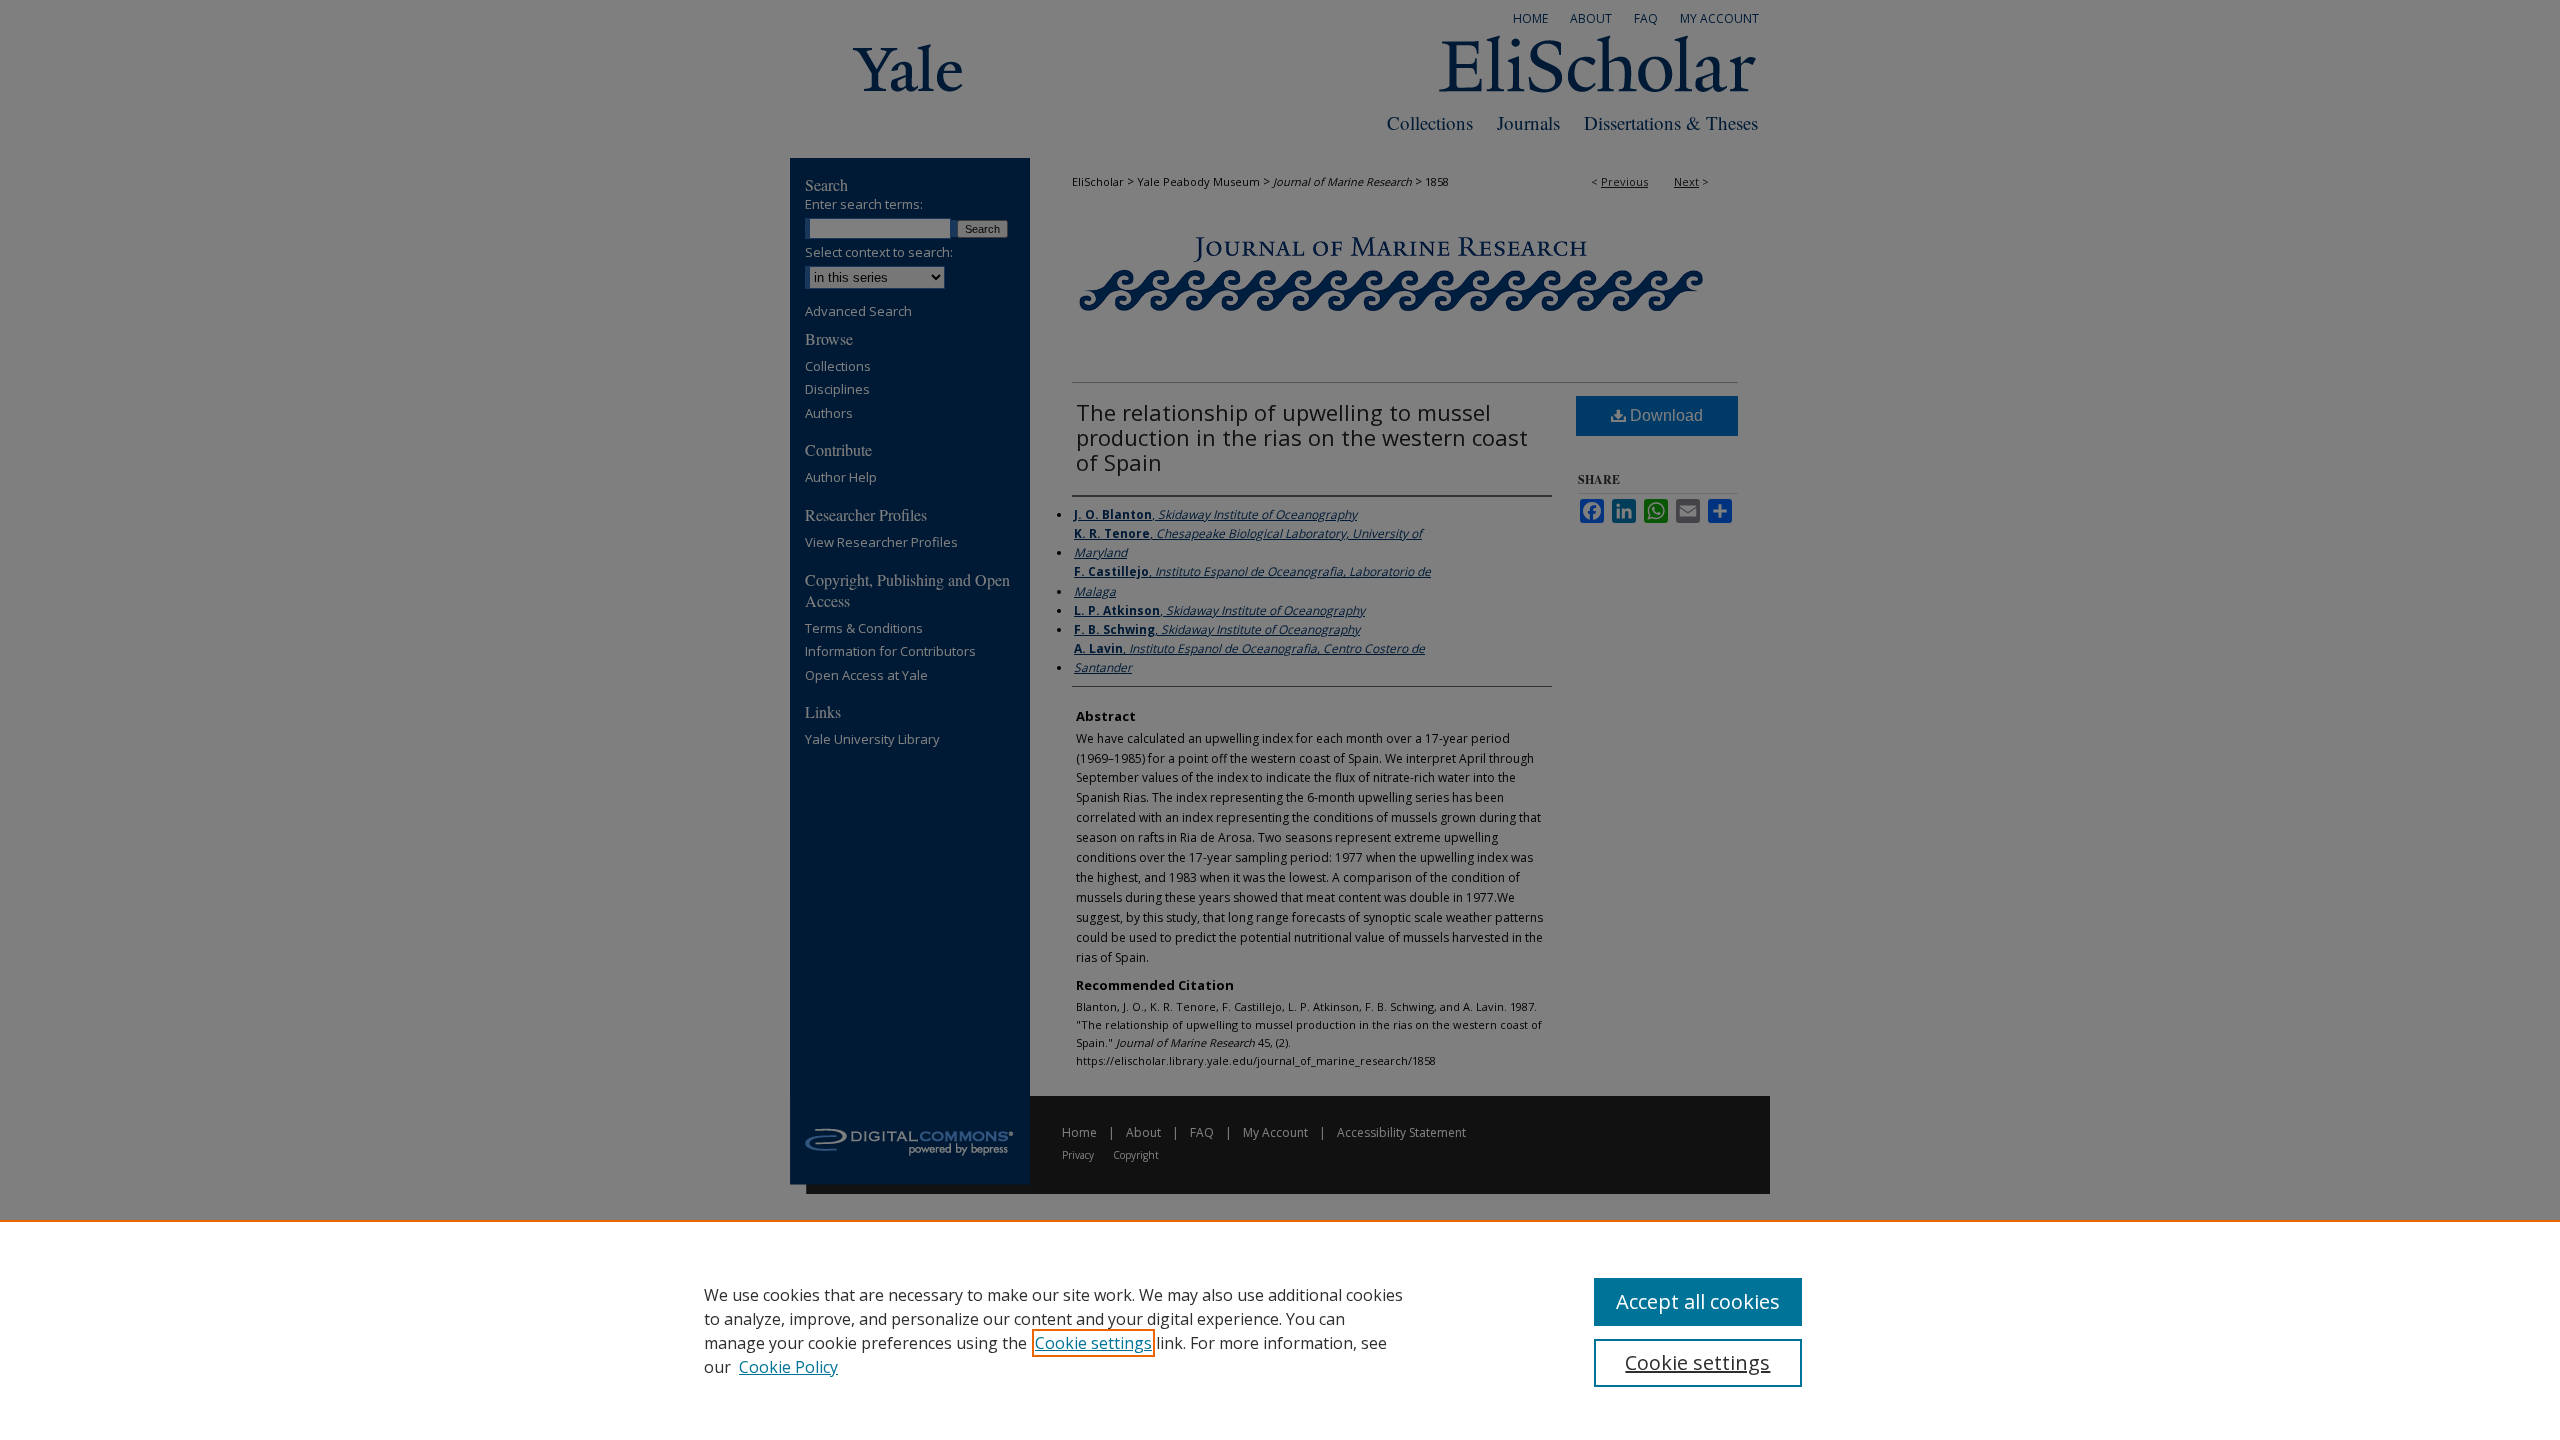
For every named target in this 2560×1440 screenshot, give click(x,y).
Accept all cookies (1698, 1301)
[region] (1280, 1330)
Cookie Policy (788, 1367)
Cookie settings (1093, 1343)
